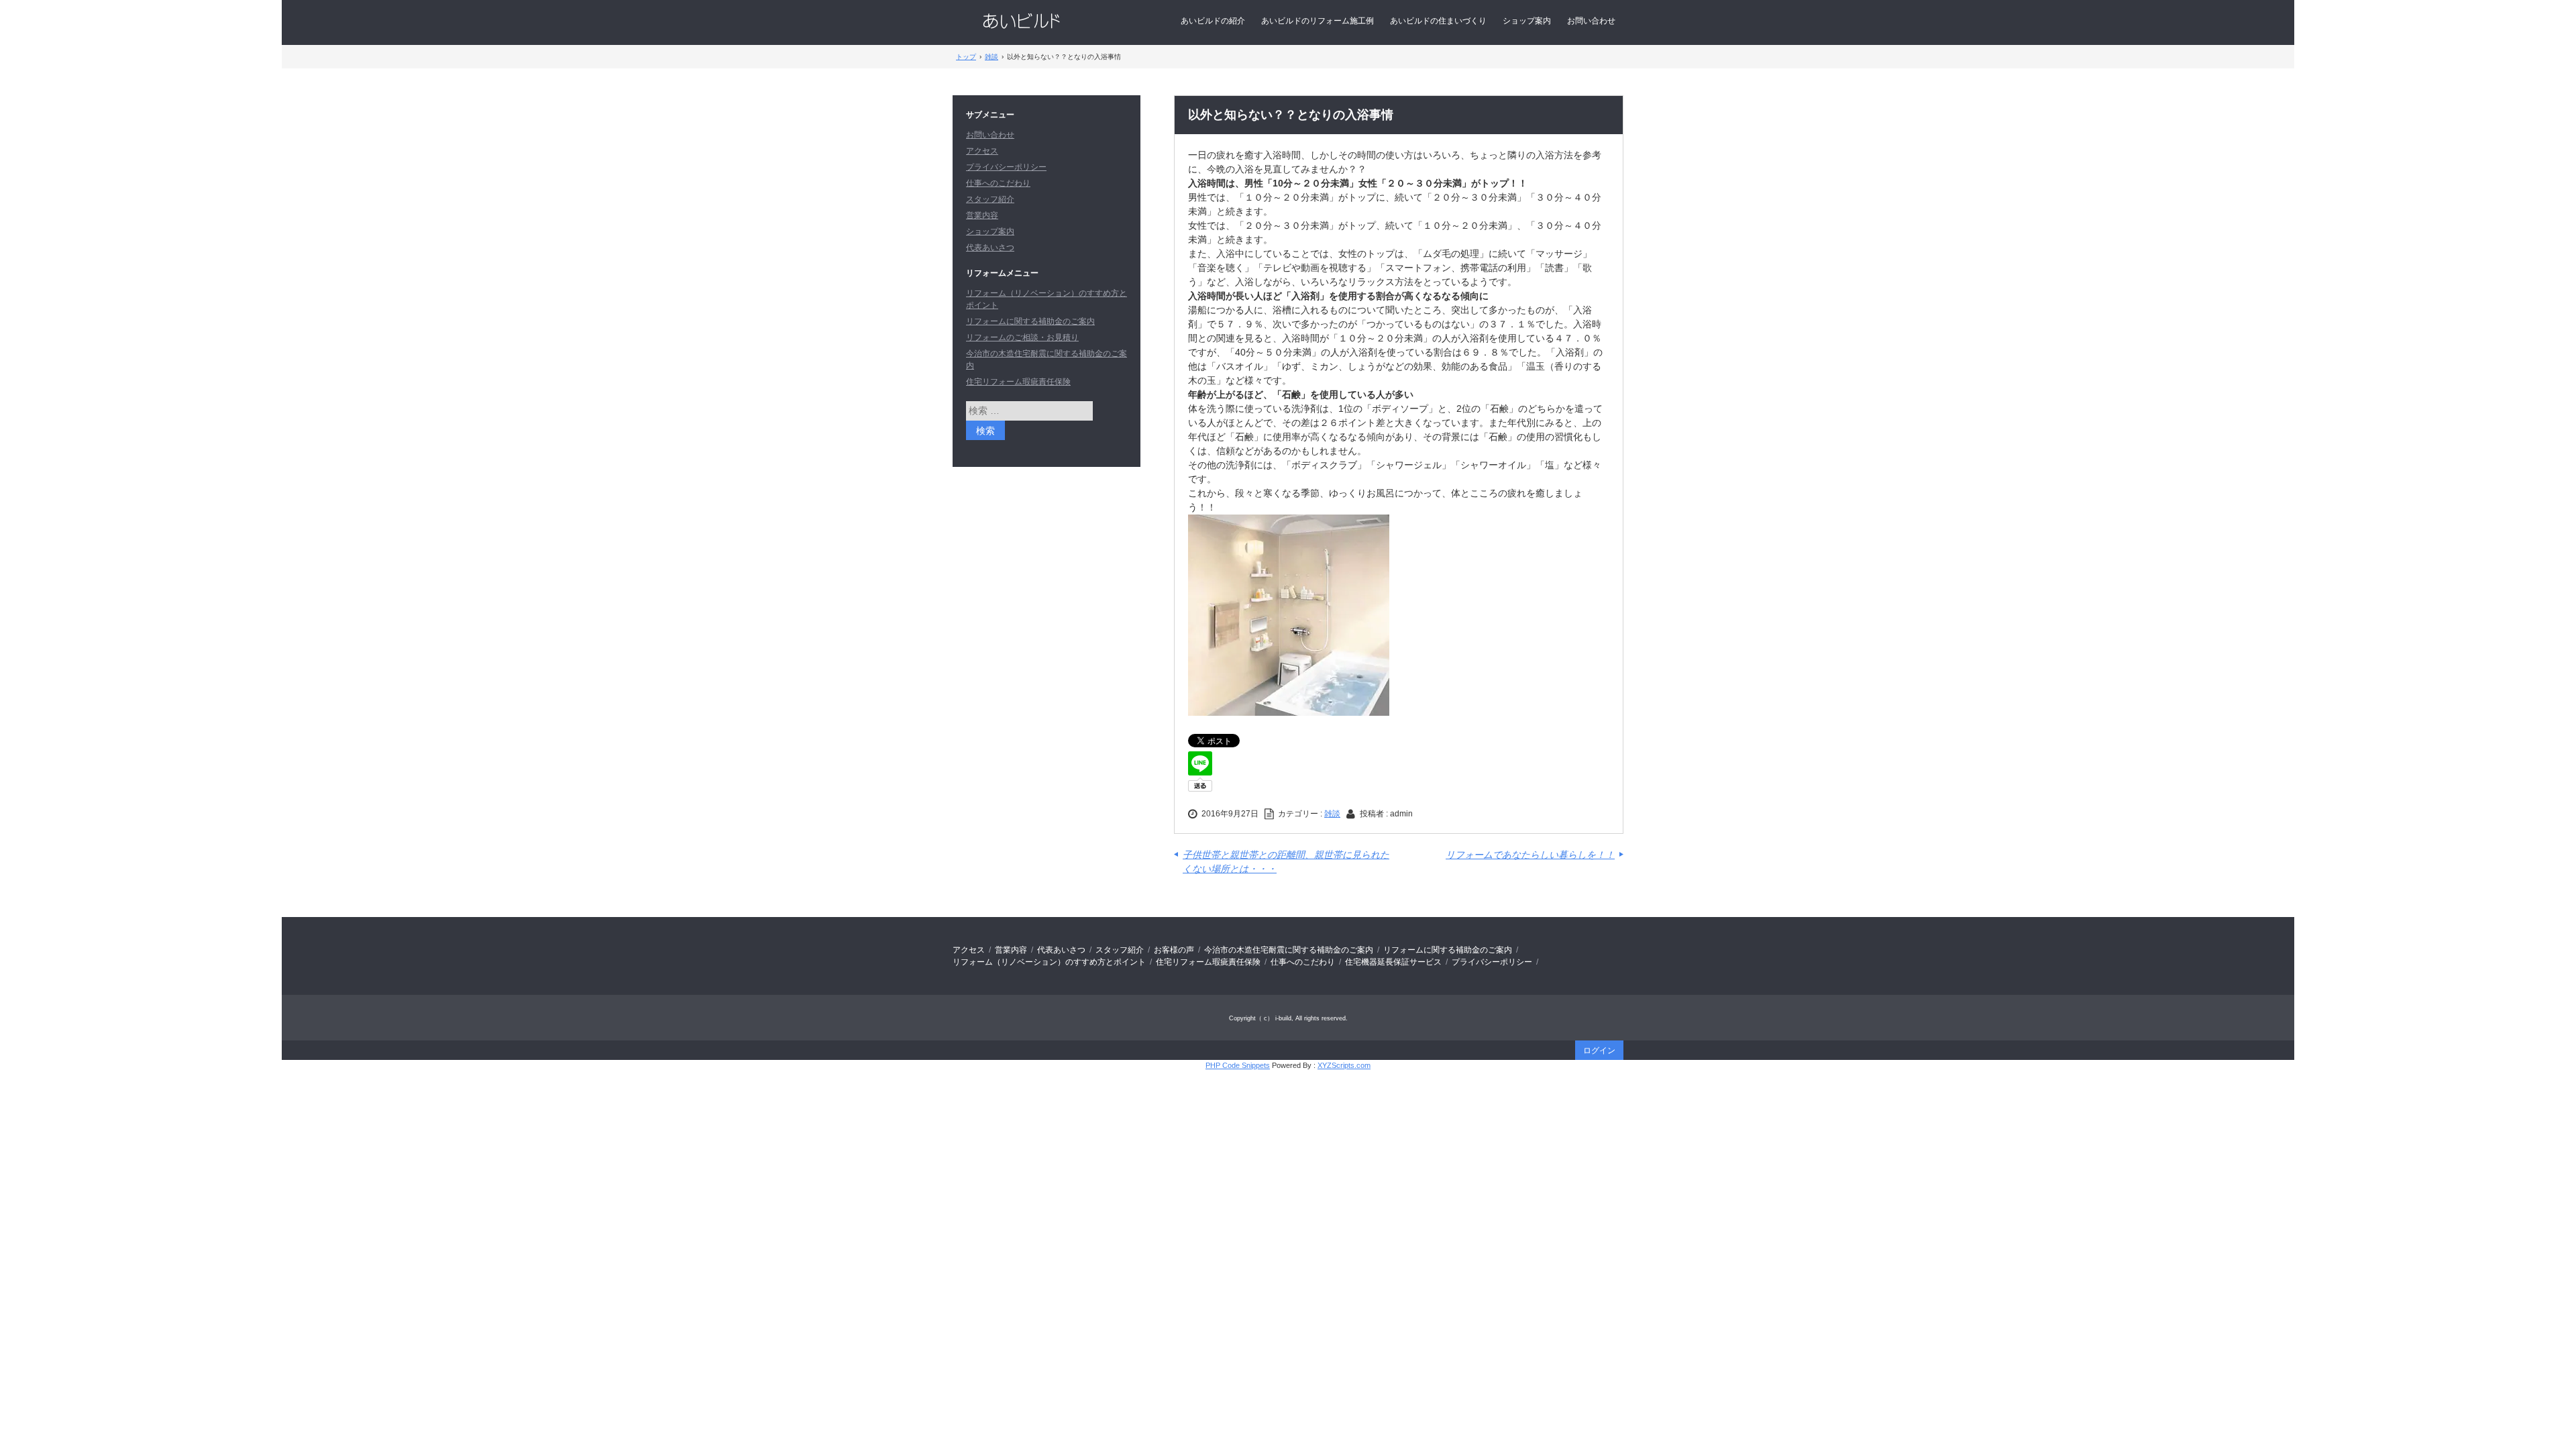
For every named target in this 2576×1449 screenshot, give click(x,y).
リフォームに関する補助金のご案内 (1030, 321)
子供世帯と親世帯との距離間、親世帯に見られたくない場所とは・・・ (1286, 862)
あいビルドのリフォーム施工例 (1318, 21)
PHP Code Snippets (1238, 1065)
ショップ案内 (1527, 21)
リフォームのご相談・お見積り (1022, 337)
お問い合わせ (1591, 21)
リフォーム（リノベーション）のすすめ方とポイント (1049, 962)
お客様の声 (1174, 950)
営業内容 (982, 215)
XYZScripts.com (1344, 1065)
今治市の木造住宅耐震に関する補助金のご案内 (1289, 950)
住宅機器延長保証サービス (1393, 962)
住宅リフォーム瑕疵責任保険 (1018, 382)
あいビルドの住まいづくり (1438, 21)
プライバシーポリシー (1006, 167)
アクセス (982, 151)
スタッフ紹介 (990, 199)
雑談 (1332, 814)
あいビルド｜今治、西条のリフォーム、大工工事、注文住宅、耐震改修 (1021, 21)
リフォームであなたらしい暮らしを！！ (1530, 855)
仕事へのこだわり (998, 183)
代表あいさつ (990, 248)
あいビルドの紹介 (1213, 21)
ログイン (1599, 1051)
